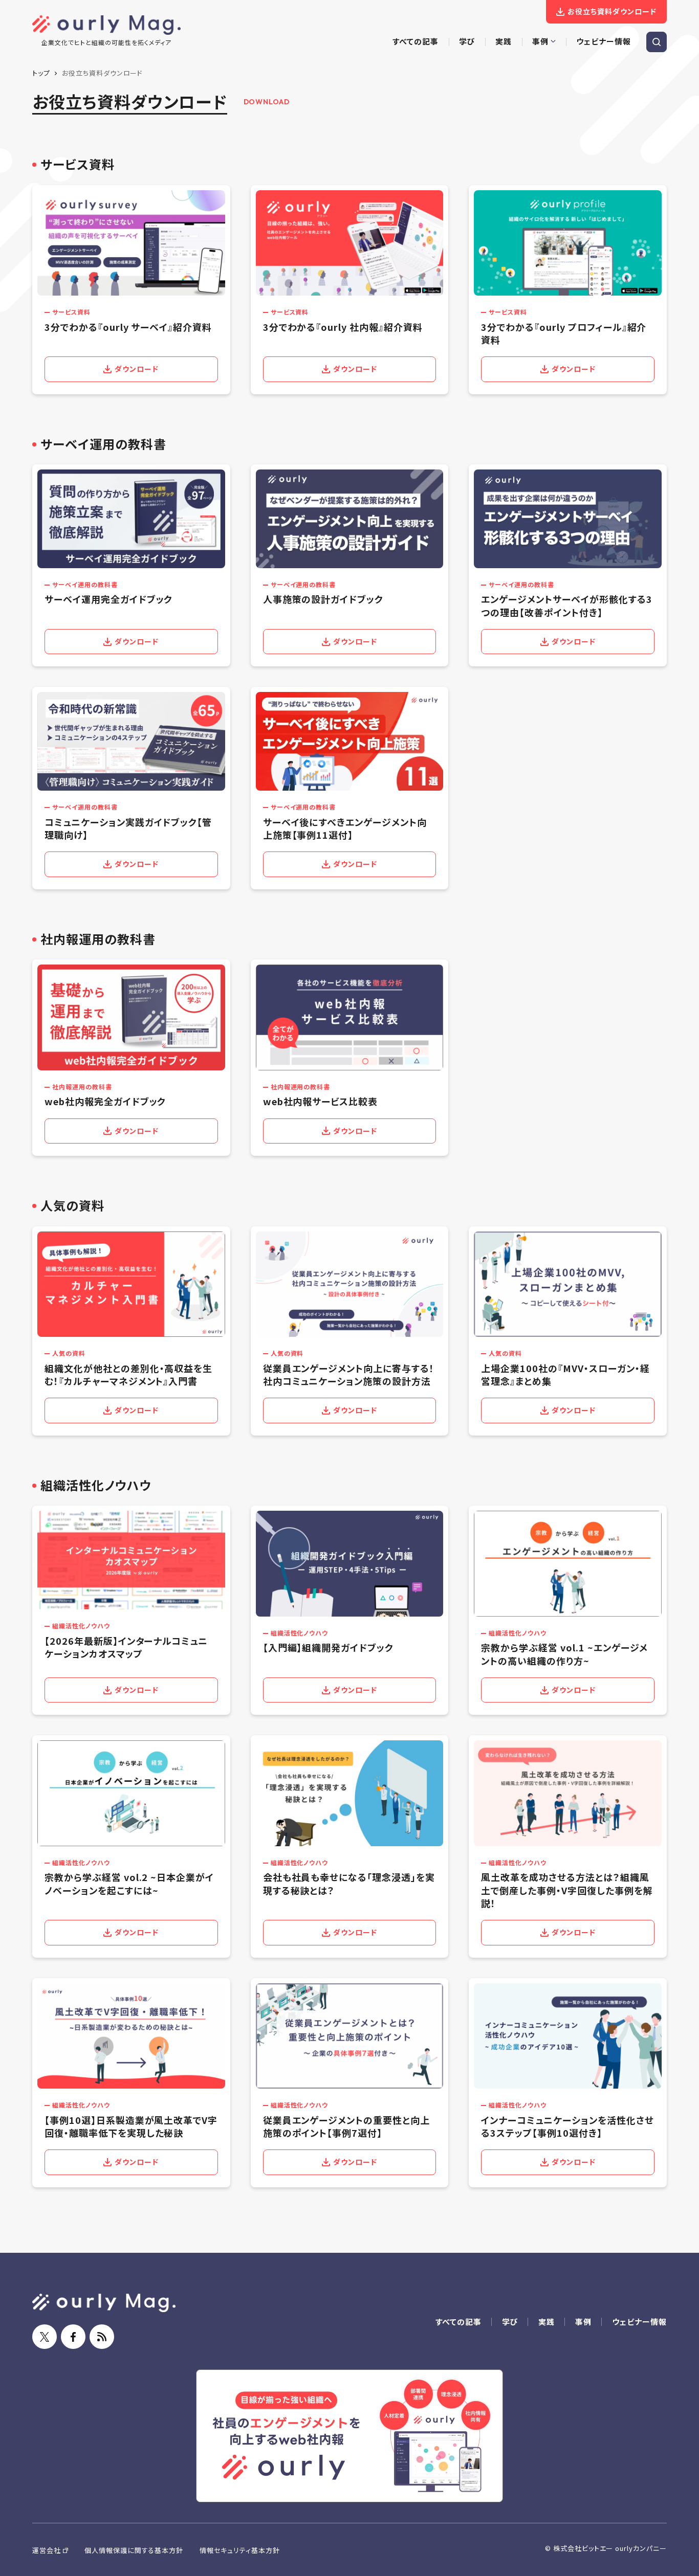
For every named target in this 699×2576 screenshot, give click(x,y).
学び (510, 2322)
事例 (583, 2322)
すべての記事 (458, 2322)
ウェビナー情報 (639, 2322)
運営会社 (47, 2550)
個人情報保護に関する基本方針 (134, 2550)
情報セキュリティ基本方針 (240, 2550)
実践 (547, 2322)
